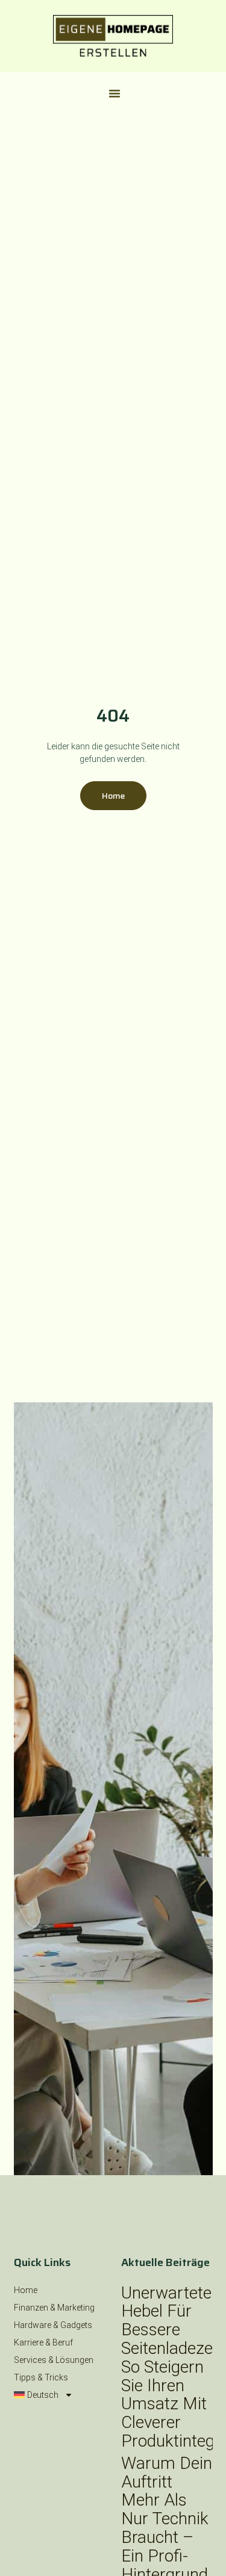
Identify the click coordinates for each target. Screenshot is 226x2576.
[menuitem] (60, 2395)
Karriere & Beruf (43, 2342)
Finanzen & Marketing (54, 2308)
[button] (115, 93)
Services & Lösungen (54, 2360)
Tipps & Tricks (41, 2377)
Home (26, 2290)
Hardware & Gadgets (53, 2325)
